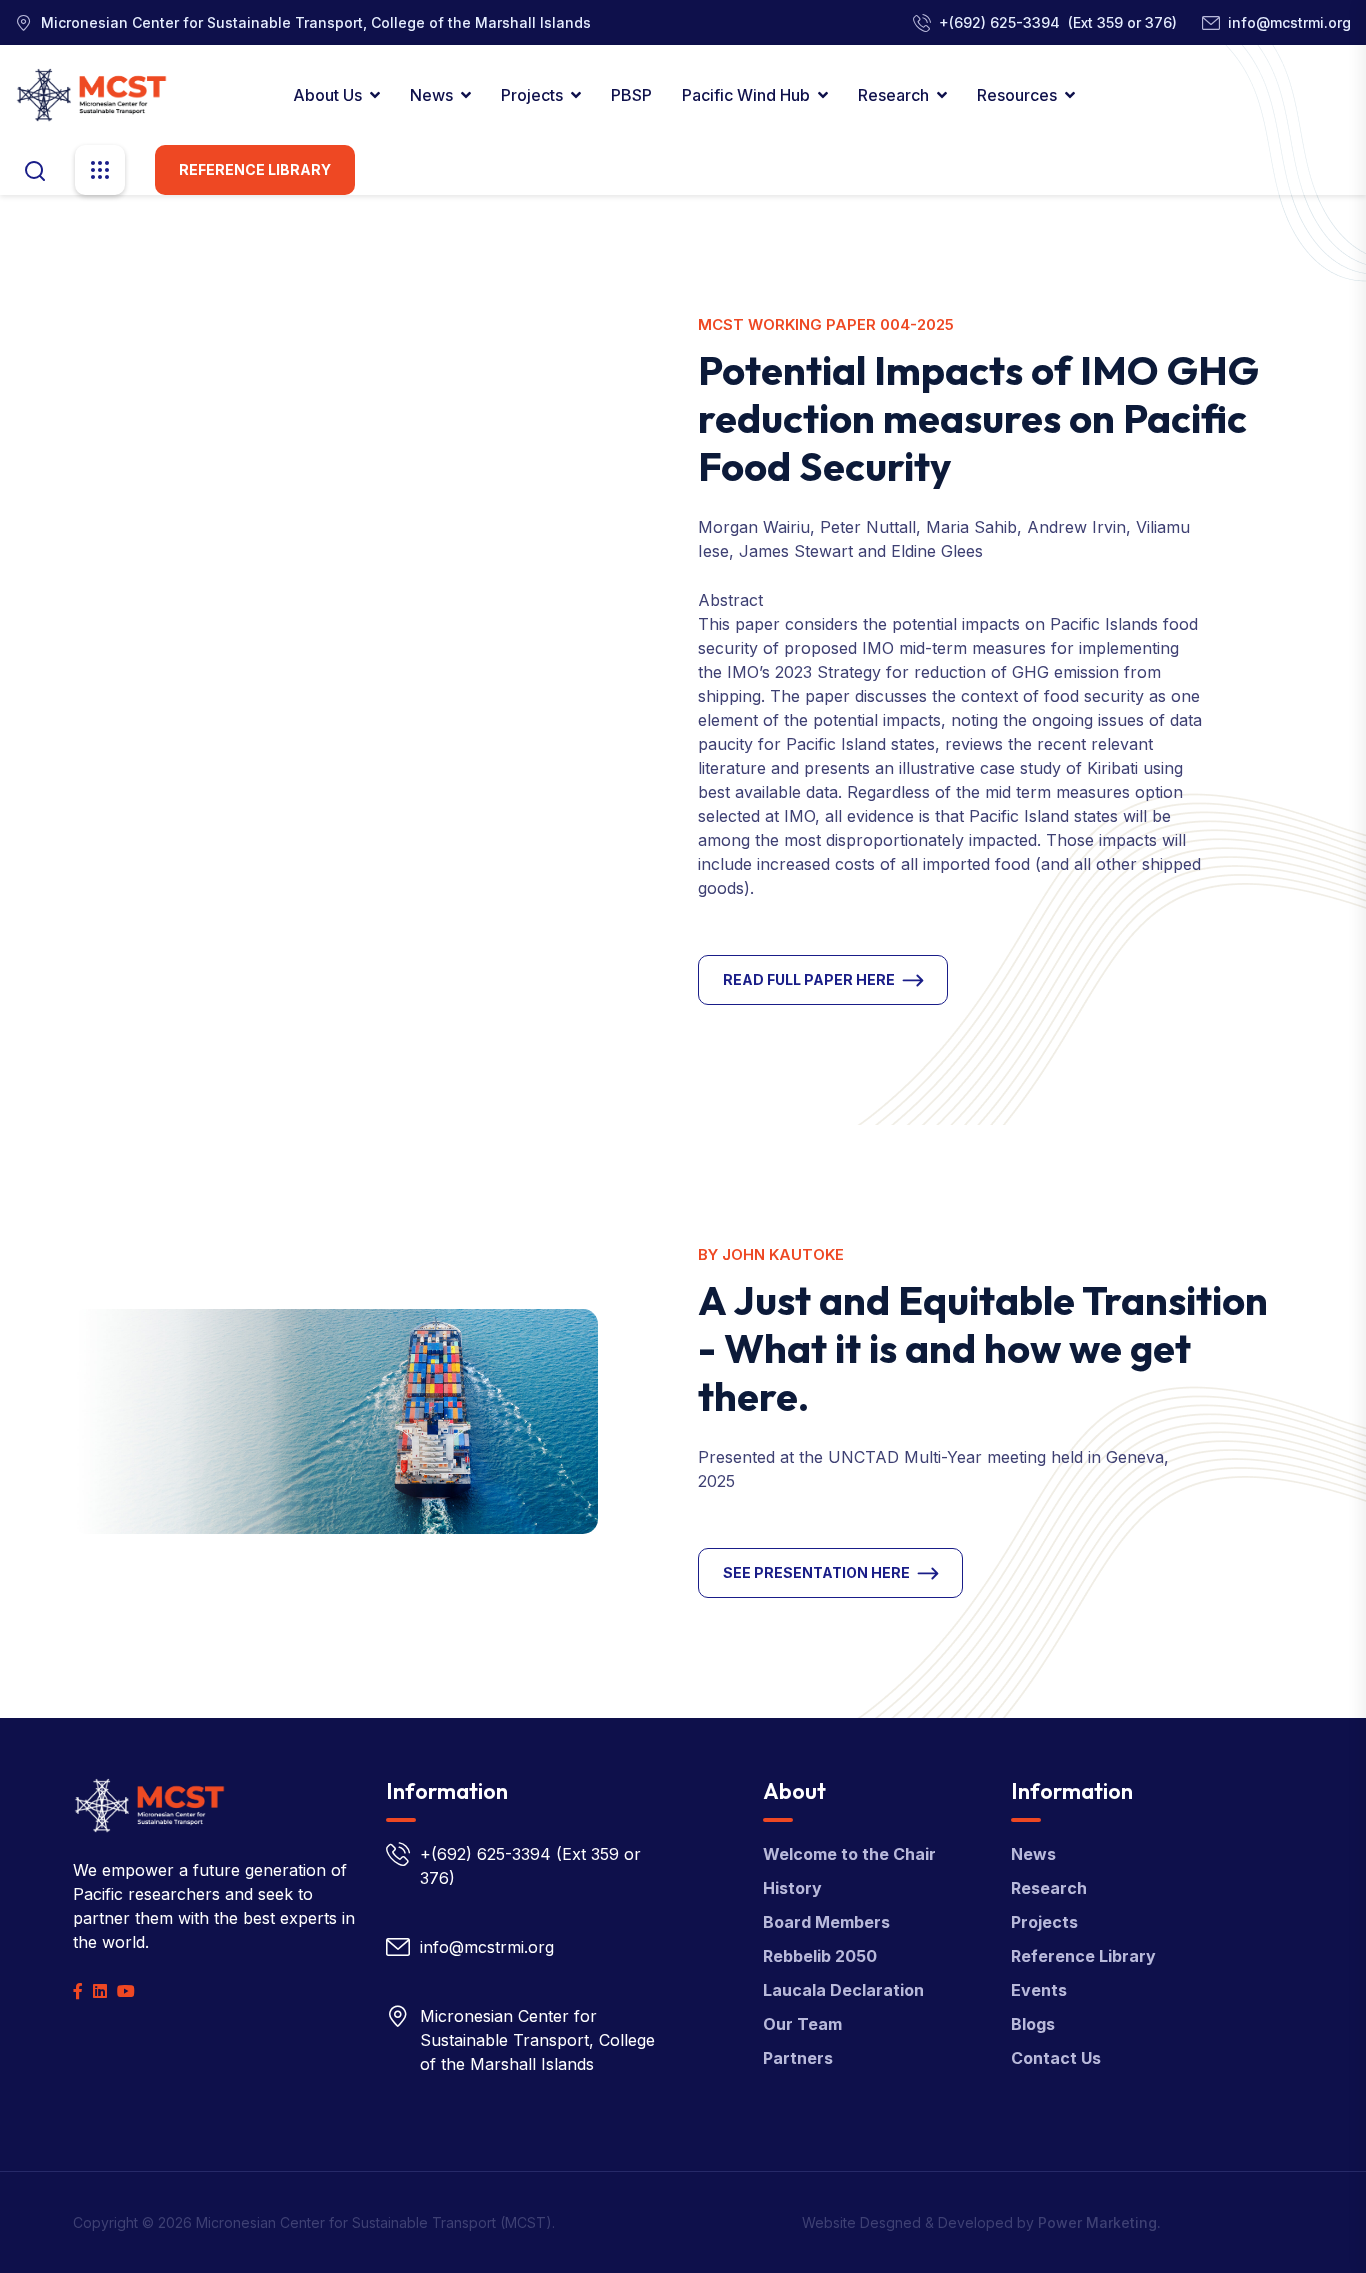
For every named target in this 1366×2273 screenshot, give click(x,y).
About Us (327, 95)
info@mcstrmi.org (1289, 22)
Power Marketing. (1099, 2222)
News (431, 95)
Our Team (802, 2024)
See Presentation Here (816, 1572)
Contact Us (1056, 2058)
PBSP (631, 95)
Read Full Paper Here (809, 979)
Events (1039, 1990)
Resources (1017, 95)
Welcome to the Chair (849, 1854)
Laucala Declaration (843, 1990)
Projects (532, 95)
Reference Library (255, 169)
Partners (798, 2058)
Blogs (1033, 2024)
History (792, 1888)
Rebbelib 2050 (820, 1956)
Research (893, 95)
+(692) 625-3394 (999, 22)
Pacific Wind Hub (746, 95)
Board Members (826, 1922)
